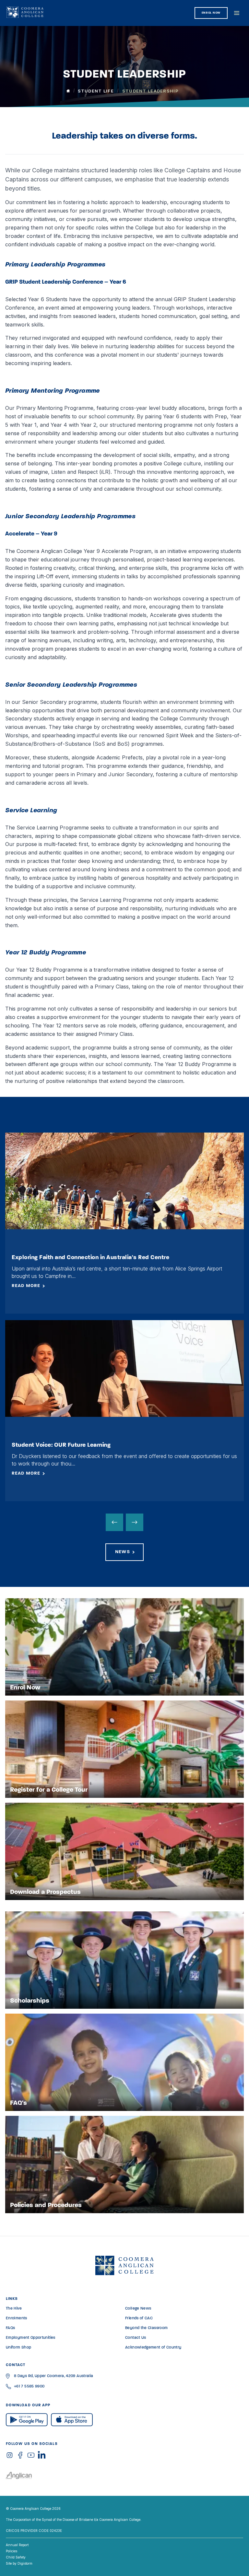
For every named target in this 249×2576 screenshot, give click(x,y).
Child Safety (16, 2557)
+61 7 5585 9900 (29, 2386)
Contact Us (136, 2338)
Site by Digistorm (19, 2563)
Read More (26, 1286)
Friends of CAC (139, 2318)
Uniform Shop (18, 2348)
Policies (12, 2551)
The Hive (14, 2309)
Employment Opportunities (31, 2338)
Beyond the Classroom (146, 2328)
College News (138, 2309)
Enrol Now (211, 13)
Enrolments (17, 2318)
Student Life (96, 91)
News (122, 1552)
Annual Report (17, 2545)
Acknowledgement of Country (153, 2348)
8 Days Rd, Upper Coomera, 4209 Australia (53, 2376)
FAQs (10, 2328)
